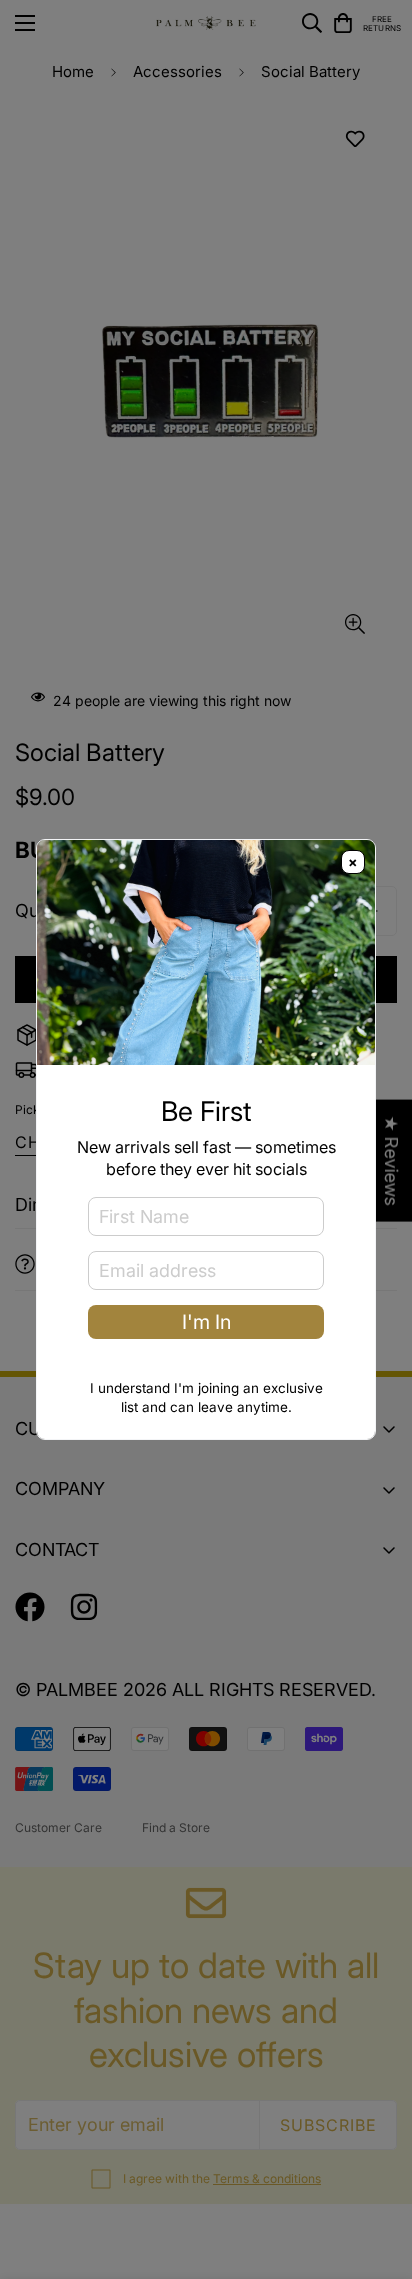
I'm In (206, 1322)
